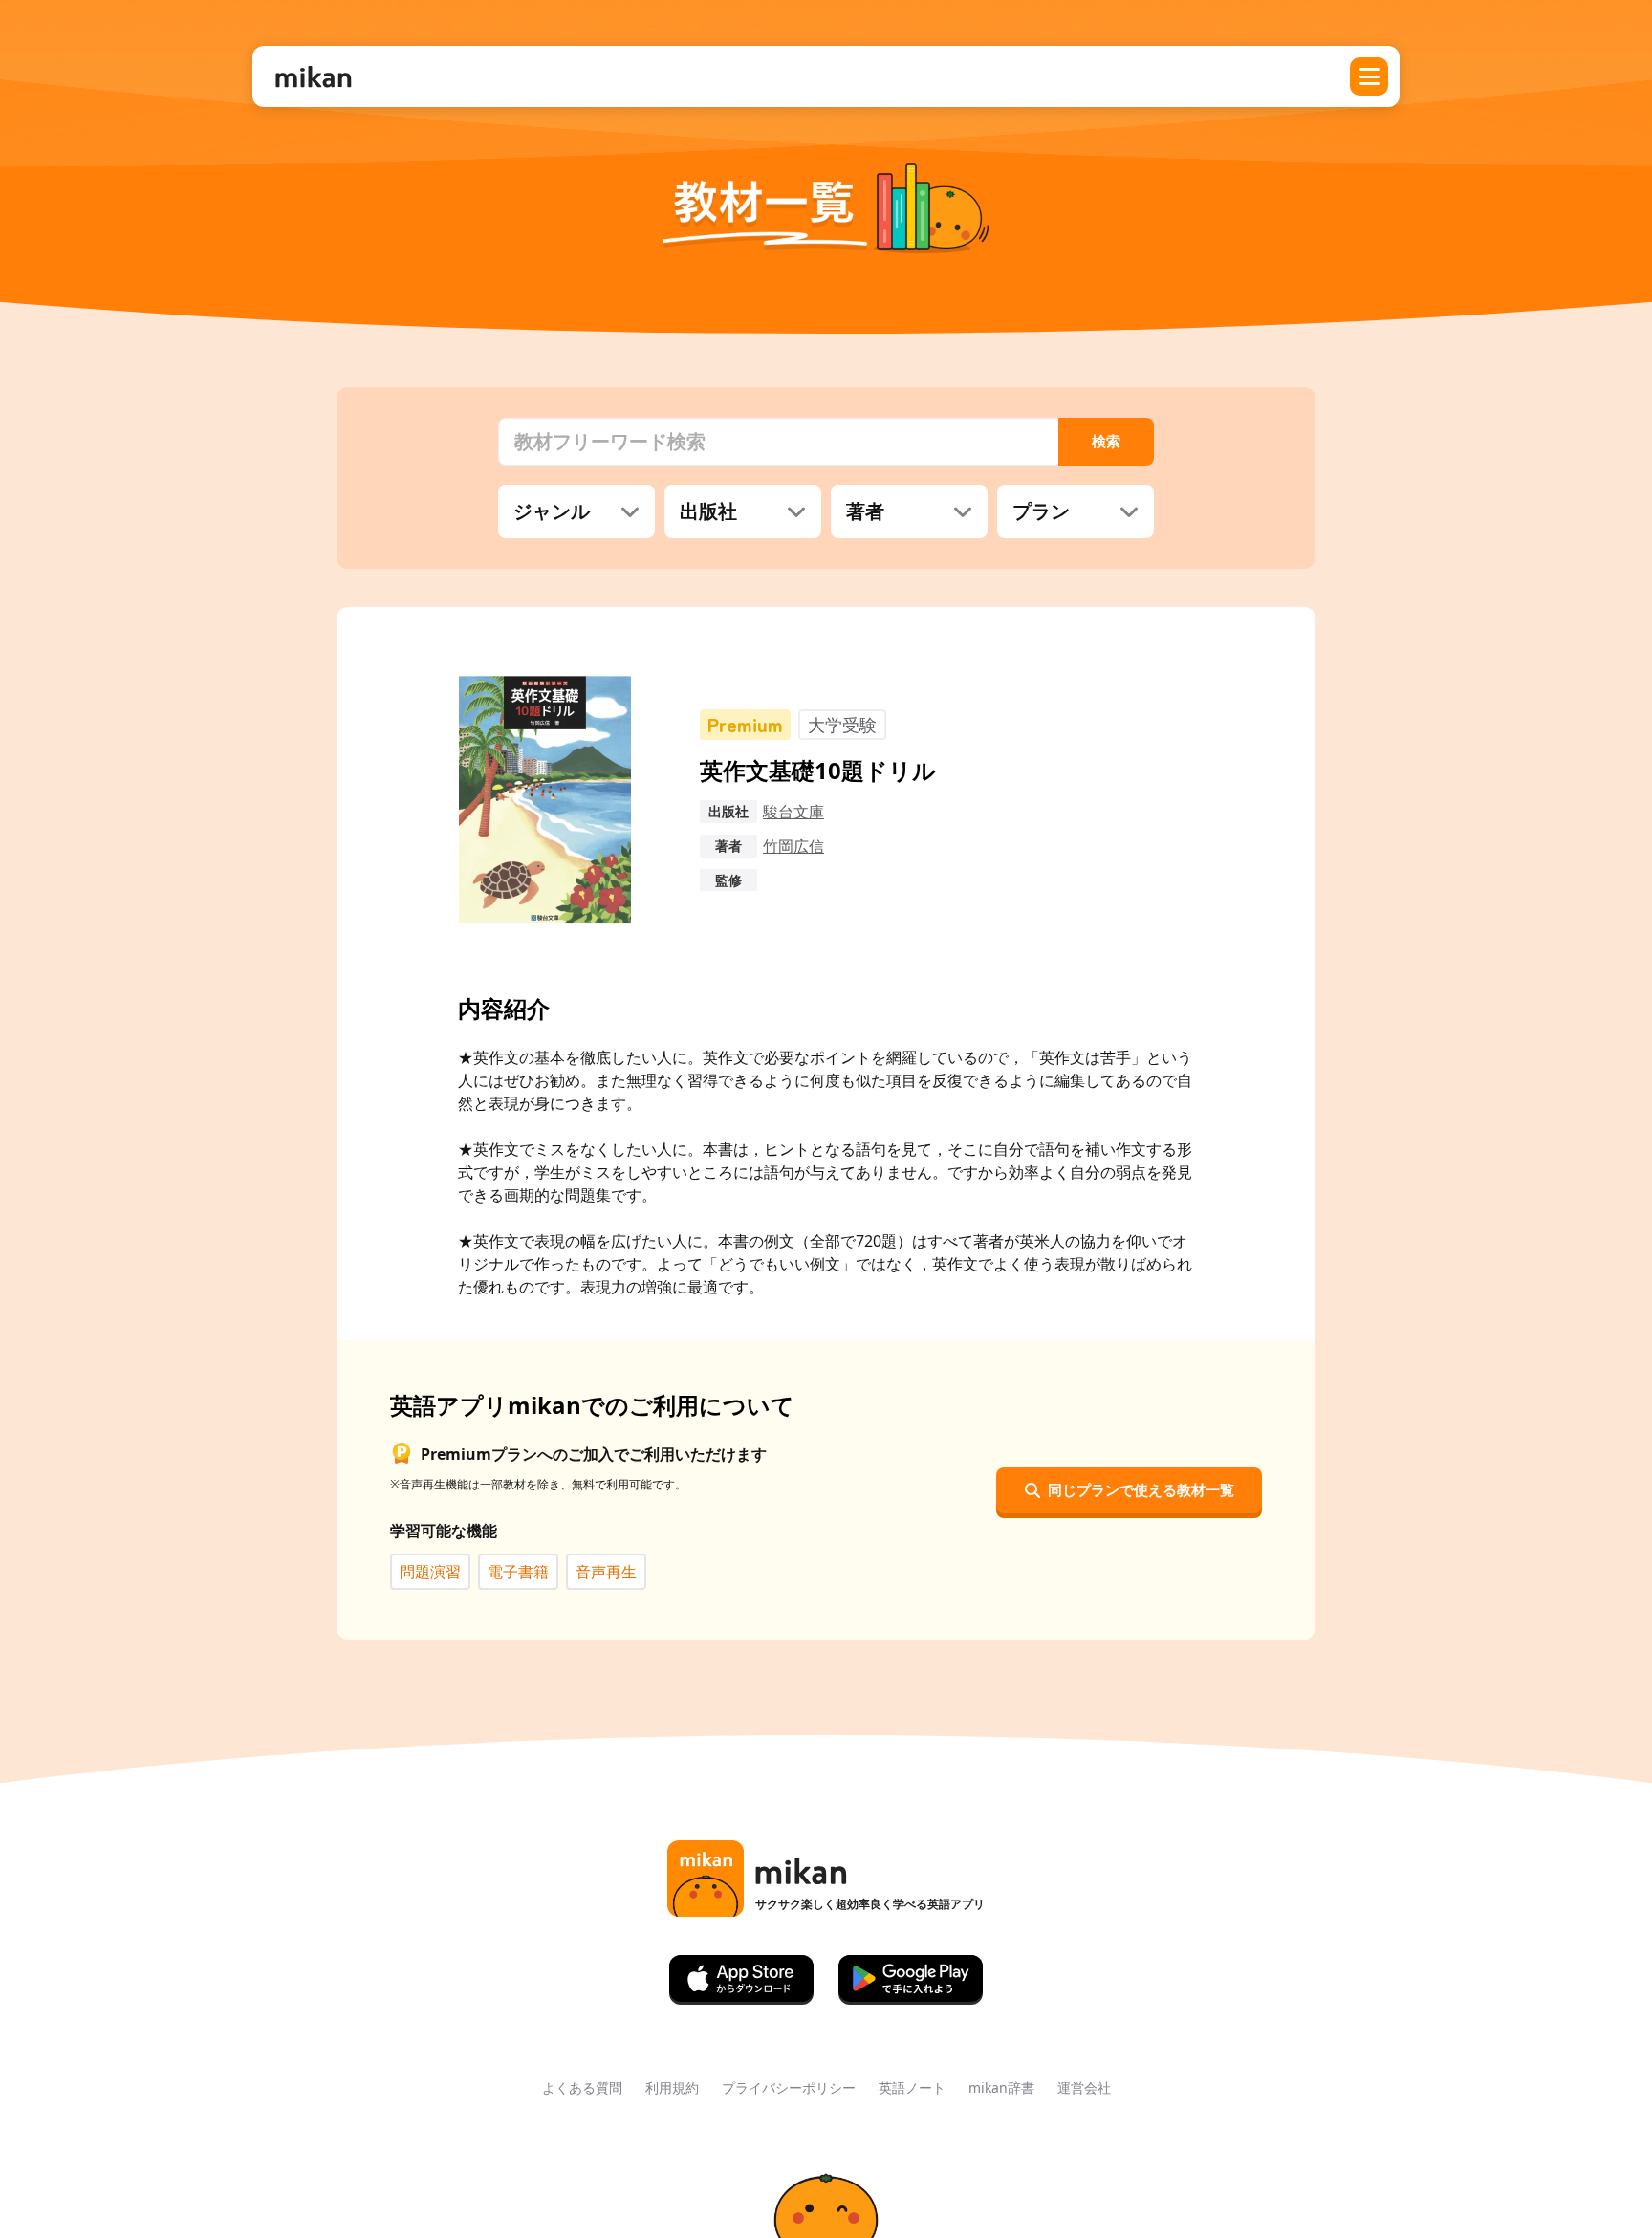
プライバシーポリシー (789, 2087)
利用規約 (672, 2087)
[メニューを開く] (1369, 76)
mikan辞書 (1001, 2087)
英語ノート (912, 2087)
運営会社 (1084, 2087)
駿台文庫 (793, 812)
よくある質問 (582, 2087)
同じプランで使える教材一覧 (1141, 1489)
